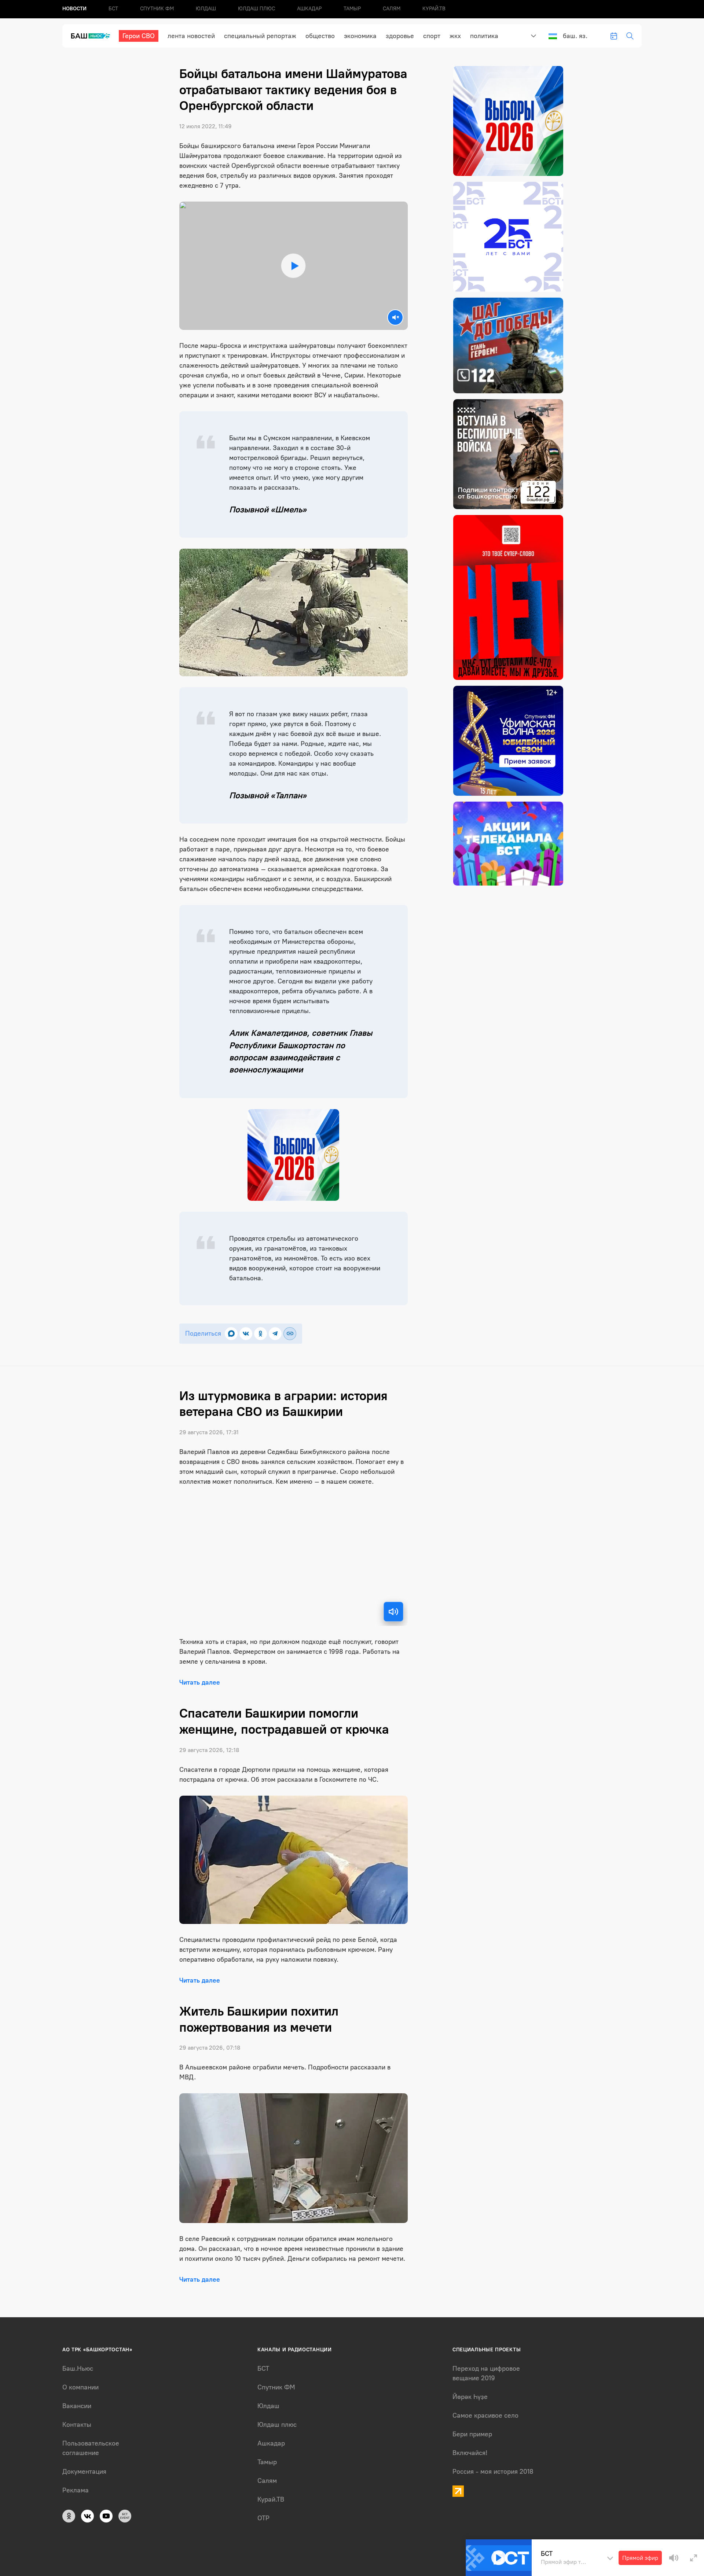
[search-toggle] (630, 36)
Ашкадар (309, 9)
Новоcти (74, 9)
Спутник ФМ (157, 9)
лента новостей (191, 36)
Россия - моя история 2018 (493, 2472)
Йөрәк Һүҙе (470, 2397)
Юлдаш (206, 9)
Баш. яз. (575, 36)
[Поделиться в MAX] (231, 1334)
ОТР (263, 2518)
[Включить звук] (393, 1612)
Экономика (360, 36)
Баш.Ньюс (78, 2369)
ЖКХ (455, 36)
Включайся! (470, 2453)
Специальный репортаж (260, 36)
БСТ (113, 9)
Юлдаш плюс (256, 9)
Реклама (76, 2490)
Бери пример (472, 2434)
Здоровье (400, 36)
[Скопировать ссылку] (290, 1334)
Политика (484, 36)
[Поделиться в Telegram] (275, 1334)
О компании (80, 2387)
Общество (320, 36)
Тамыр (352, 9)
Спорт (432, 36)
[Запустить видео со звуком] (293, 266)
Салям (392, 9)
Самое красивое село (485, 2415)
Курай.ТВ (434, 9)
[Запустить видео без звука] (395, 317)
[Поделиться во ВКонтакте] (246, 1334)
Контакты (77, 2425)
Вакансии (77, 2406)
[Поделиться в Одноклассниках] (261, 1334)
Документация (84, 2472)
